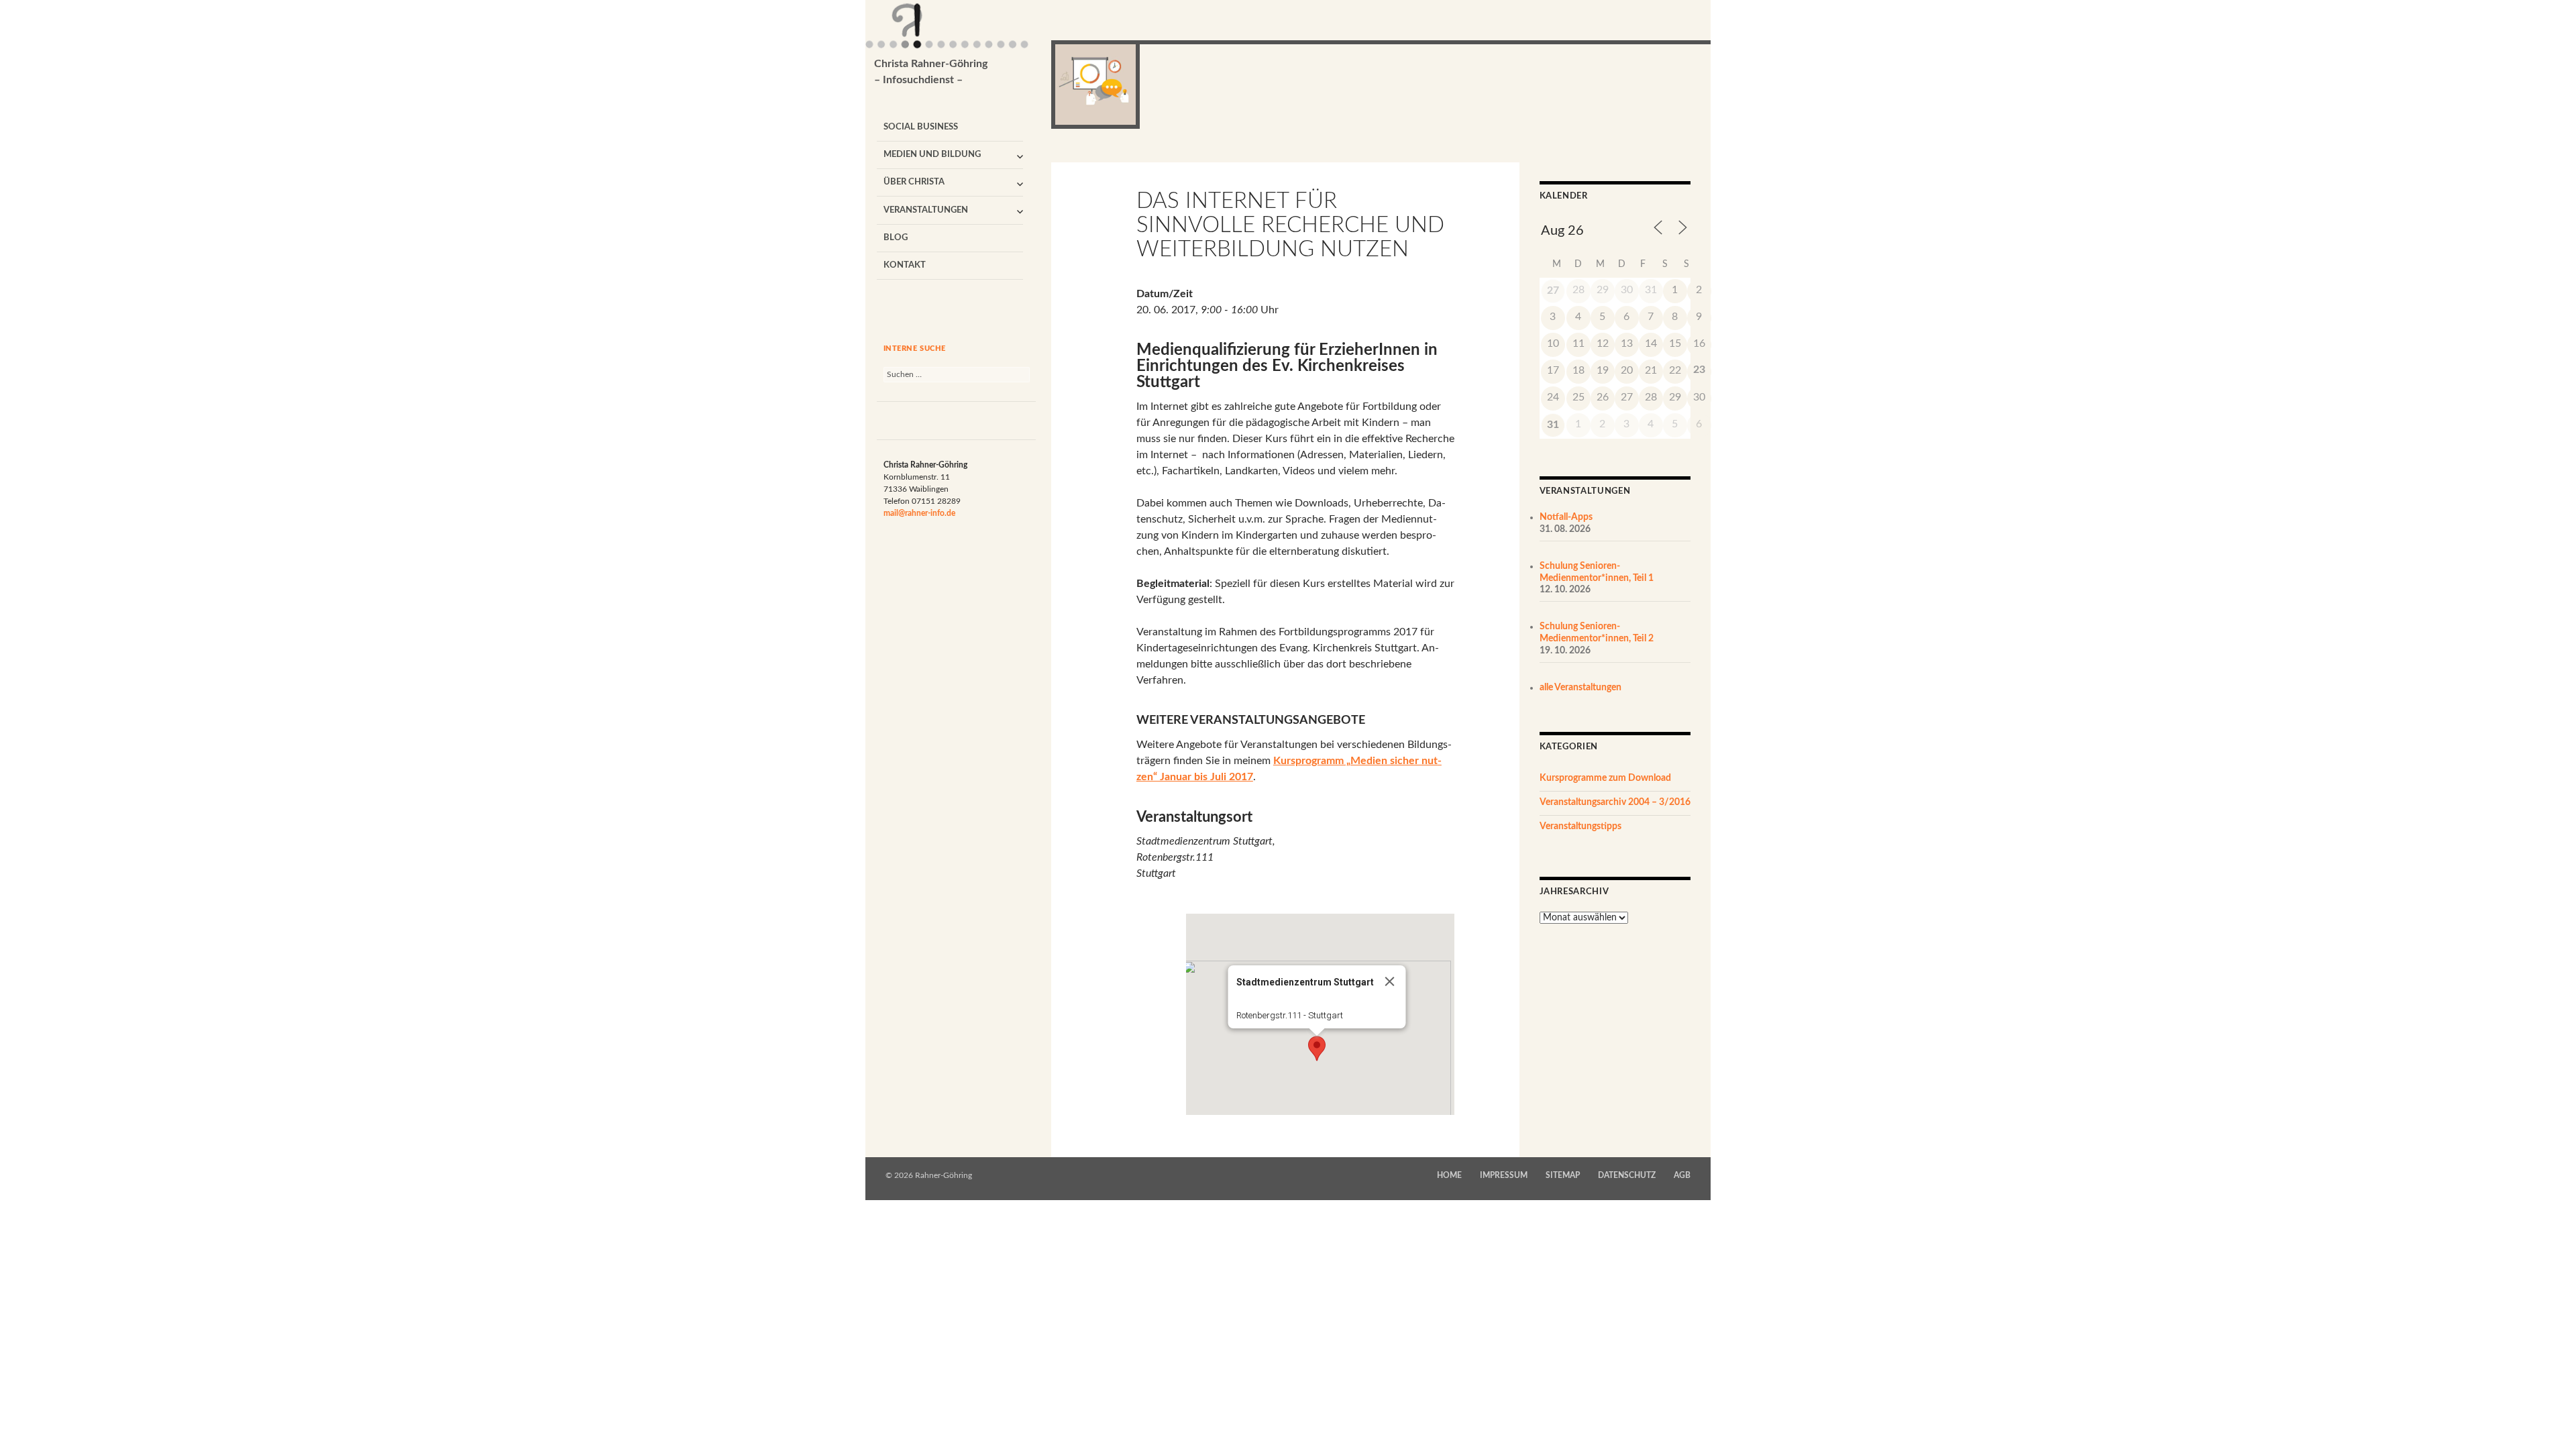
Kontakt (905, 265)
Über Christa (914, 182)
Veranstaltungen (926, 210)
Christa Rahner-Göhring (931, 72)
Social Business (921, 127)
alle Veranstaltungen (1580, 688)
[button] (1317, 1049)
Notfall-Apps (1566, 517)
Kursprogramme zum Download (1605, 778)
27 (1553, 290)
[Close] (1389, 981)
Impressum (1504, 1175)
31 (1553, 425)
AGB (1682, 1175)
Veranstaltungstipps (1580, 826)
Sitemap (1563, 1175)
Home (1449, 1175)
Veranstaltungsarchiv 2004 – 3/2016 (1615, 802)
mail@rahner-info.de (919, 513)
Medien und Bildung (932, 155)
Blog (896, 238)
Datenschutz (1627, 1175)
